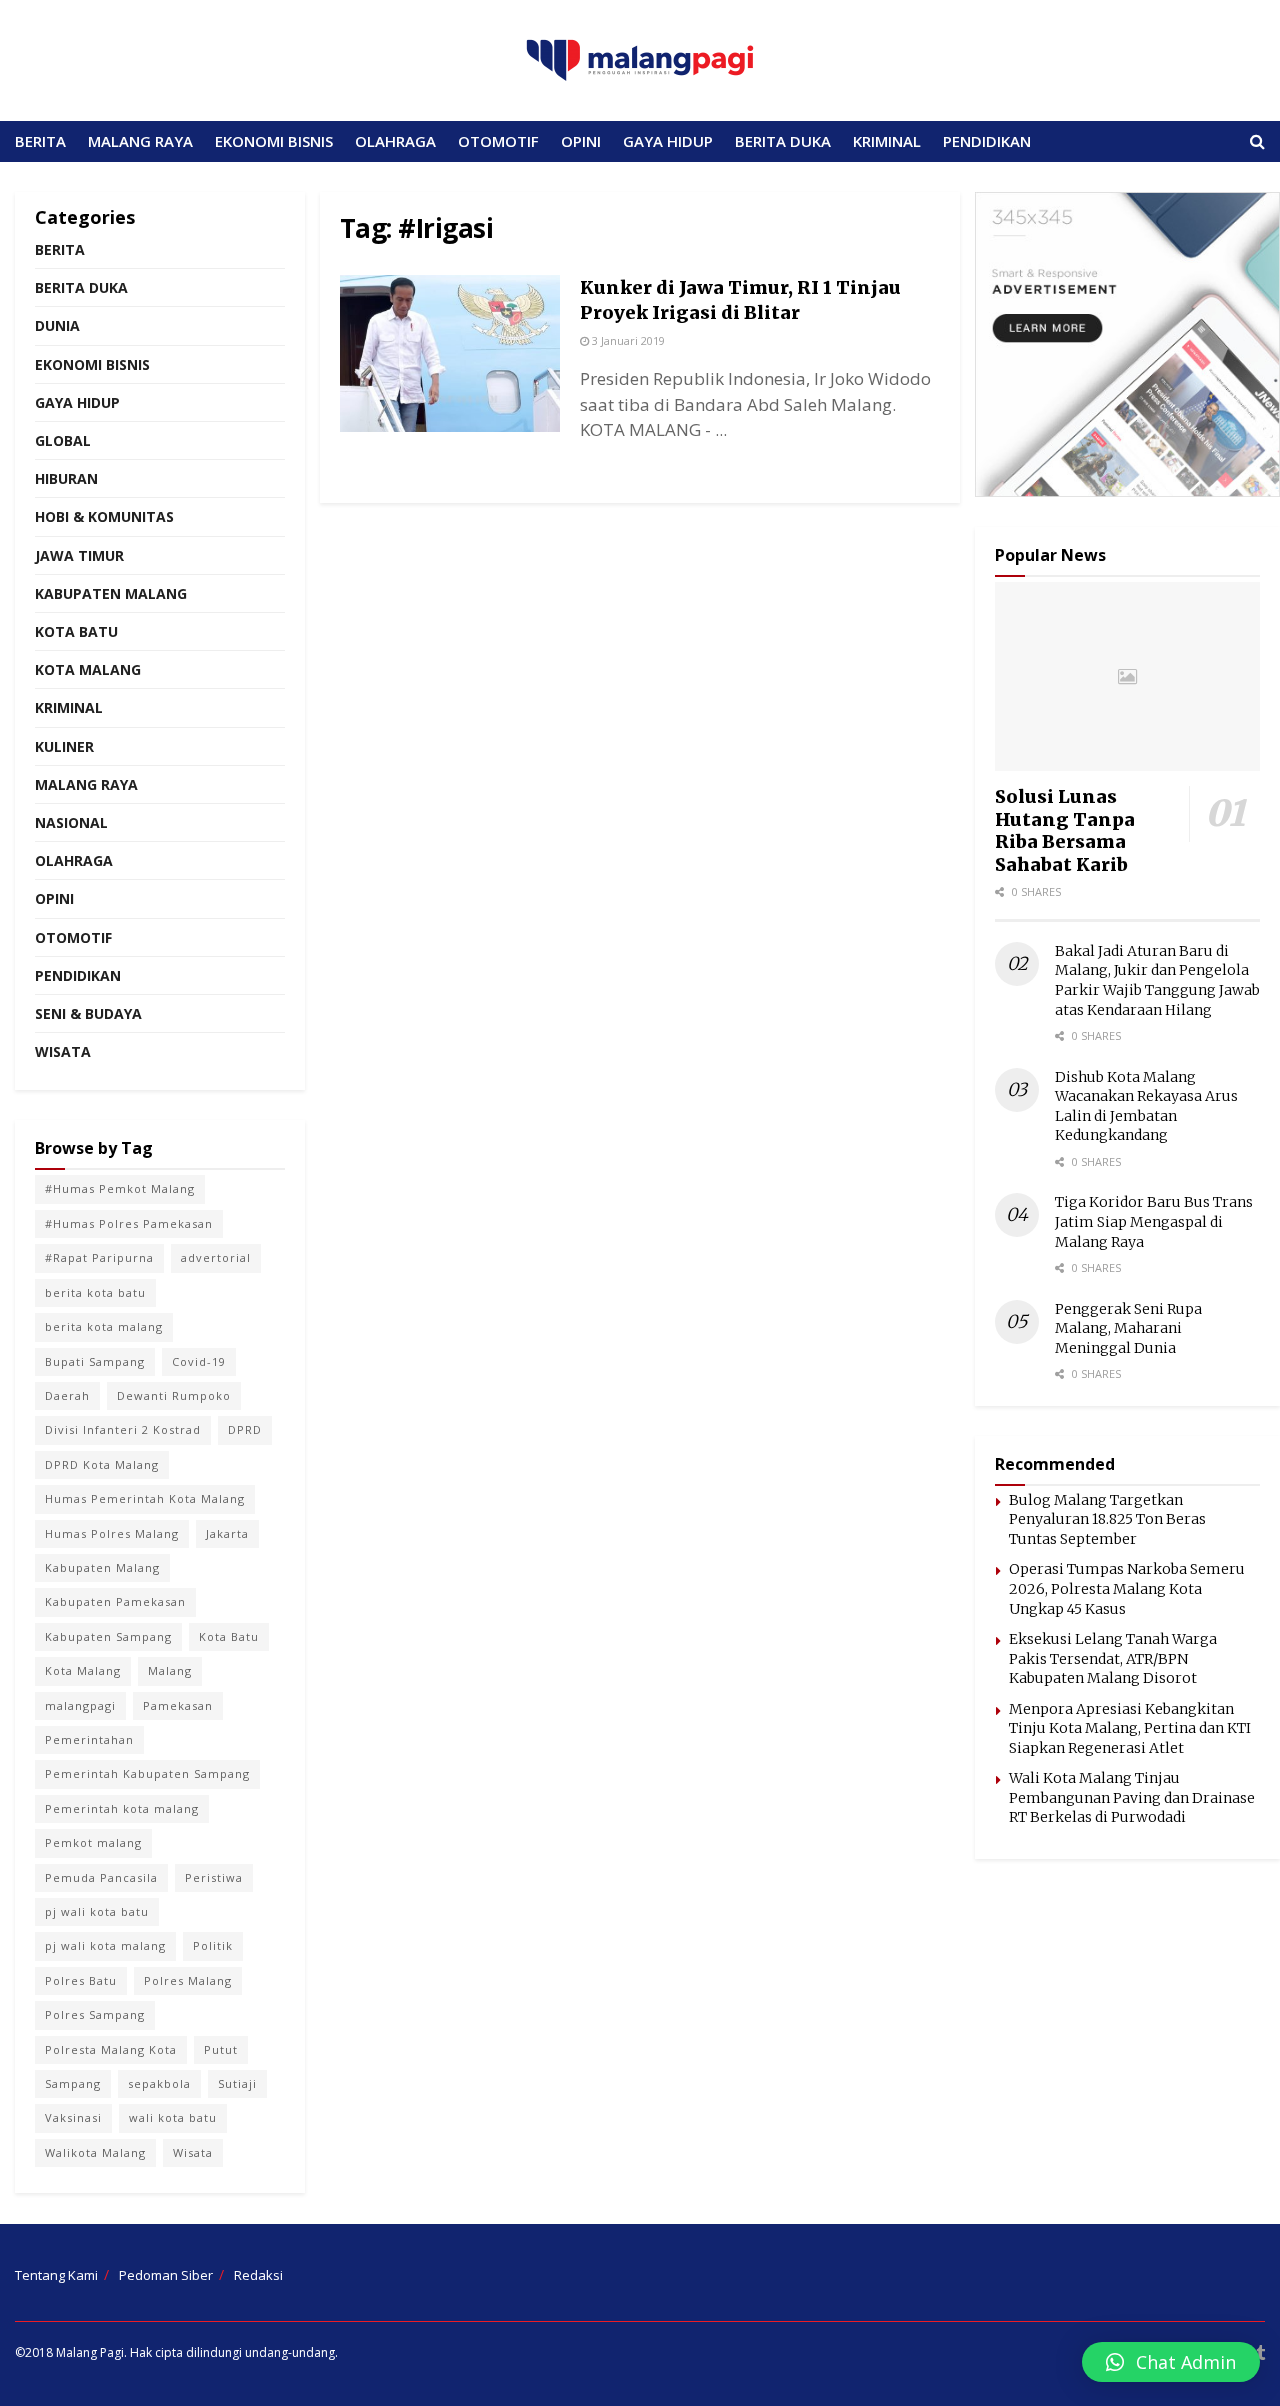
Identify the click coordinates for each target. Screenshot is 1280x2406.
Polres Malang (188, 1980)
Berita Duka (81, 287)
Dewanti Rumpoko (174, 1395)
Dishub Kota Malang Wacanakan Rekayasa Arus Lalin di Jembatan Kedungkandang (1146, 1106)
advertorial (216, 1257)
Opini (54, 898)
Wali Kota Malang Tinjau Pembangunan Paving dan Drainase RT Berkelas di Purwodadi (1132, 1797)
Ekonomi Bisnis (92, 364)
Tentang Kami (56, 2275)
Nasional (71, 822)
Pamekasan (178, 1705)
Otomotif (73, 937)
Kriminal (69, 707)
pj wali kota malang (105, 1945)
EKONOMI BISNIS (274, 141)
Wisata (63, 1051)
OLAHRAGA (395, 141)
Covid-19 (199, 1361)
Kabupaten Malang (111, 593)
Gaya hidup (77, 402)
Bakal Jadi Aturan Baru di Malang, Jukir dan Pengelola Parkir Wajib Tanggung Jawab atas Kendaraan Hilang (1157, 980)
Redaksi (258, 2275)
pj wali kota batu (97, 1911)
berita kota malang (104, 1326)
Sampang (73, 2083)
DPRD (245, 1429)
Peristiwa (214, 1877)
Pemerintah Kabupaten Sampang (147, 1773)
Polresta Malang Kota (111, 2049)
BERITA (40, 141)
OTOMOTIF (498, 141)
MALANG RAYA (140, 141)
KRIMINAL (887, 141)
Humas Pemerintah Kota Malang (145, 1498)
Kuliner (64, 746)
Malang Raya (86, 784)
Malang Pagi (90, 2352)
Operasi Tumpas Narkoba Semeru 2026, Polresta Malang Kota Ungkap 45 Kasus (1127, 1588)
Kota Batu (76, 631)
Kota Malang (88, 669)
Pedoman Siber (166, 2275)
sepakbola (159, 2083)
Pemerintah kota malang (122, 1808)
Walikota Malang (95, 2152)
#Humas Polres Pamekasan (129, 1223)
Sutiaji (237, 2083)
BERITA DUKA (783, 141)
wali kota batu (173, 2117)
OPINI (581, 141)
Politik (213, 1945)
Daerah (67, 1395)
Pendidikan (78, 975)
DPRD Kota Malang (102, 1464)
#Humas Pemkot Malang (120, 1188)
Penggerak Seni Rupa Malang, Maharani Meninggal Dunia (1128, 1328)
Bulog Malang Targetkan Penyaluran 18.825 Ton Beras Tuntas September (1107, 1519)
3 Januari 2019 (627, 340)
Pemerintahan (89, 1739)
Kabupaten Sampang (108, 1636)
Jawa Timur (79, 555)
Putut (221, 2049)
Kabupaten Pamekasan (115, 1601)
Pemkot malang (93, 1842)
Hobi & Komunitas (104, 516)
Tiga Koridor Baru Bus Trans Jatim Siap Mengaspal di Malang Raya (1154, 1221)
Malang (170, 1670)
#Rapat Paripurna (99, 1257)
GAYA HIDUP (668, 141)
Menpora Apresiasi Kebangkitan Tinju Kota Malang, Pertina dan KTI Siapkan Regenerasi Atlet (1130, 1728)
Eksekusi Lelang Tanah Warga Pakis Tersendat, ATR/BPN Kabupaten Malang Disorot (1113, 1658)
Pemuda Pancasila (101, 1877)
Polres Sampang (95, 2014)
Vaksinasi (73, 2117)
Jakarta (227, 1533)
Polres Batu (81, 1980)
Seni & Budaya (88, 1013)
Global (63, 440)
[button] (1171, 2362)
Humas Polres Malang (112, 1533)
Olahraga (74, 860)
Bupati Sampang (95, 1361)
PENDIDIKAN (987, 141)
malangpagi (80, 1705)
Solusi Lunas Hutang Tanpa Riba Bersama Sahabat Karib (1065, 830)
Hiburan (66, 478)
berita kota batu (95, 1292)
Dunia (57, 325)
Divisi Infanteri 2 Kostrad (123, 1429)
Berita (60, 249)
